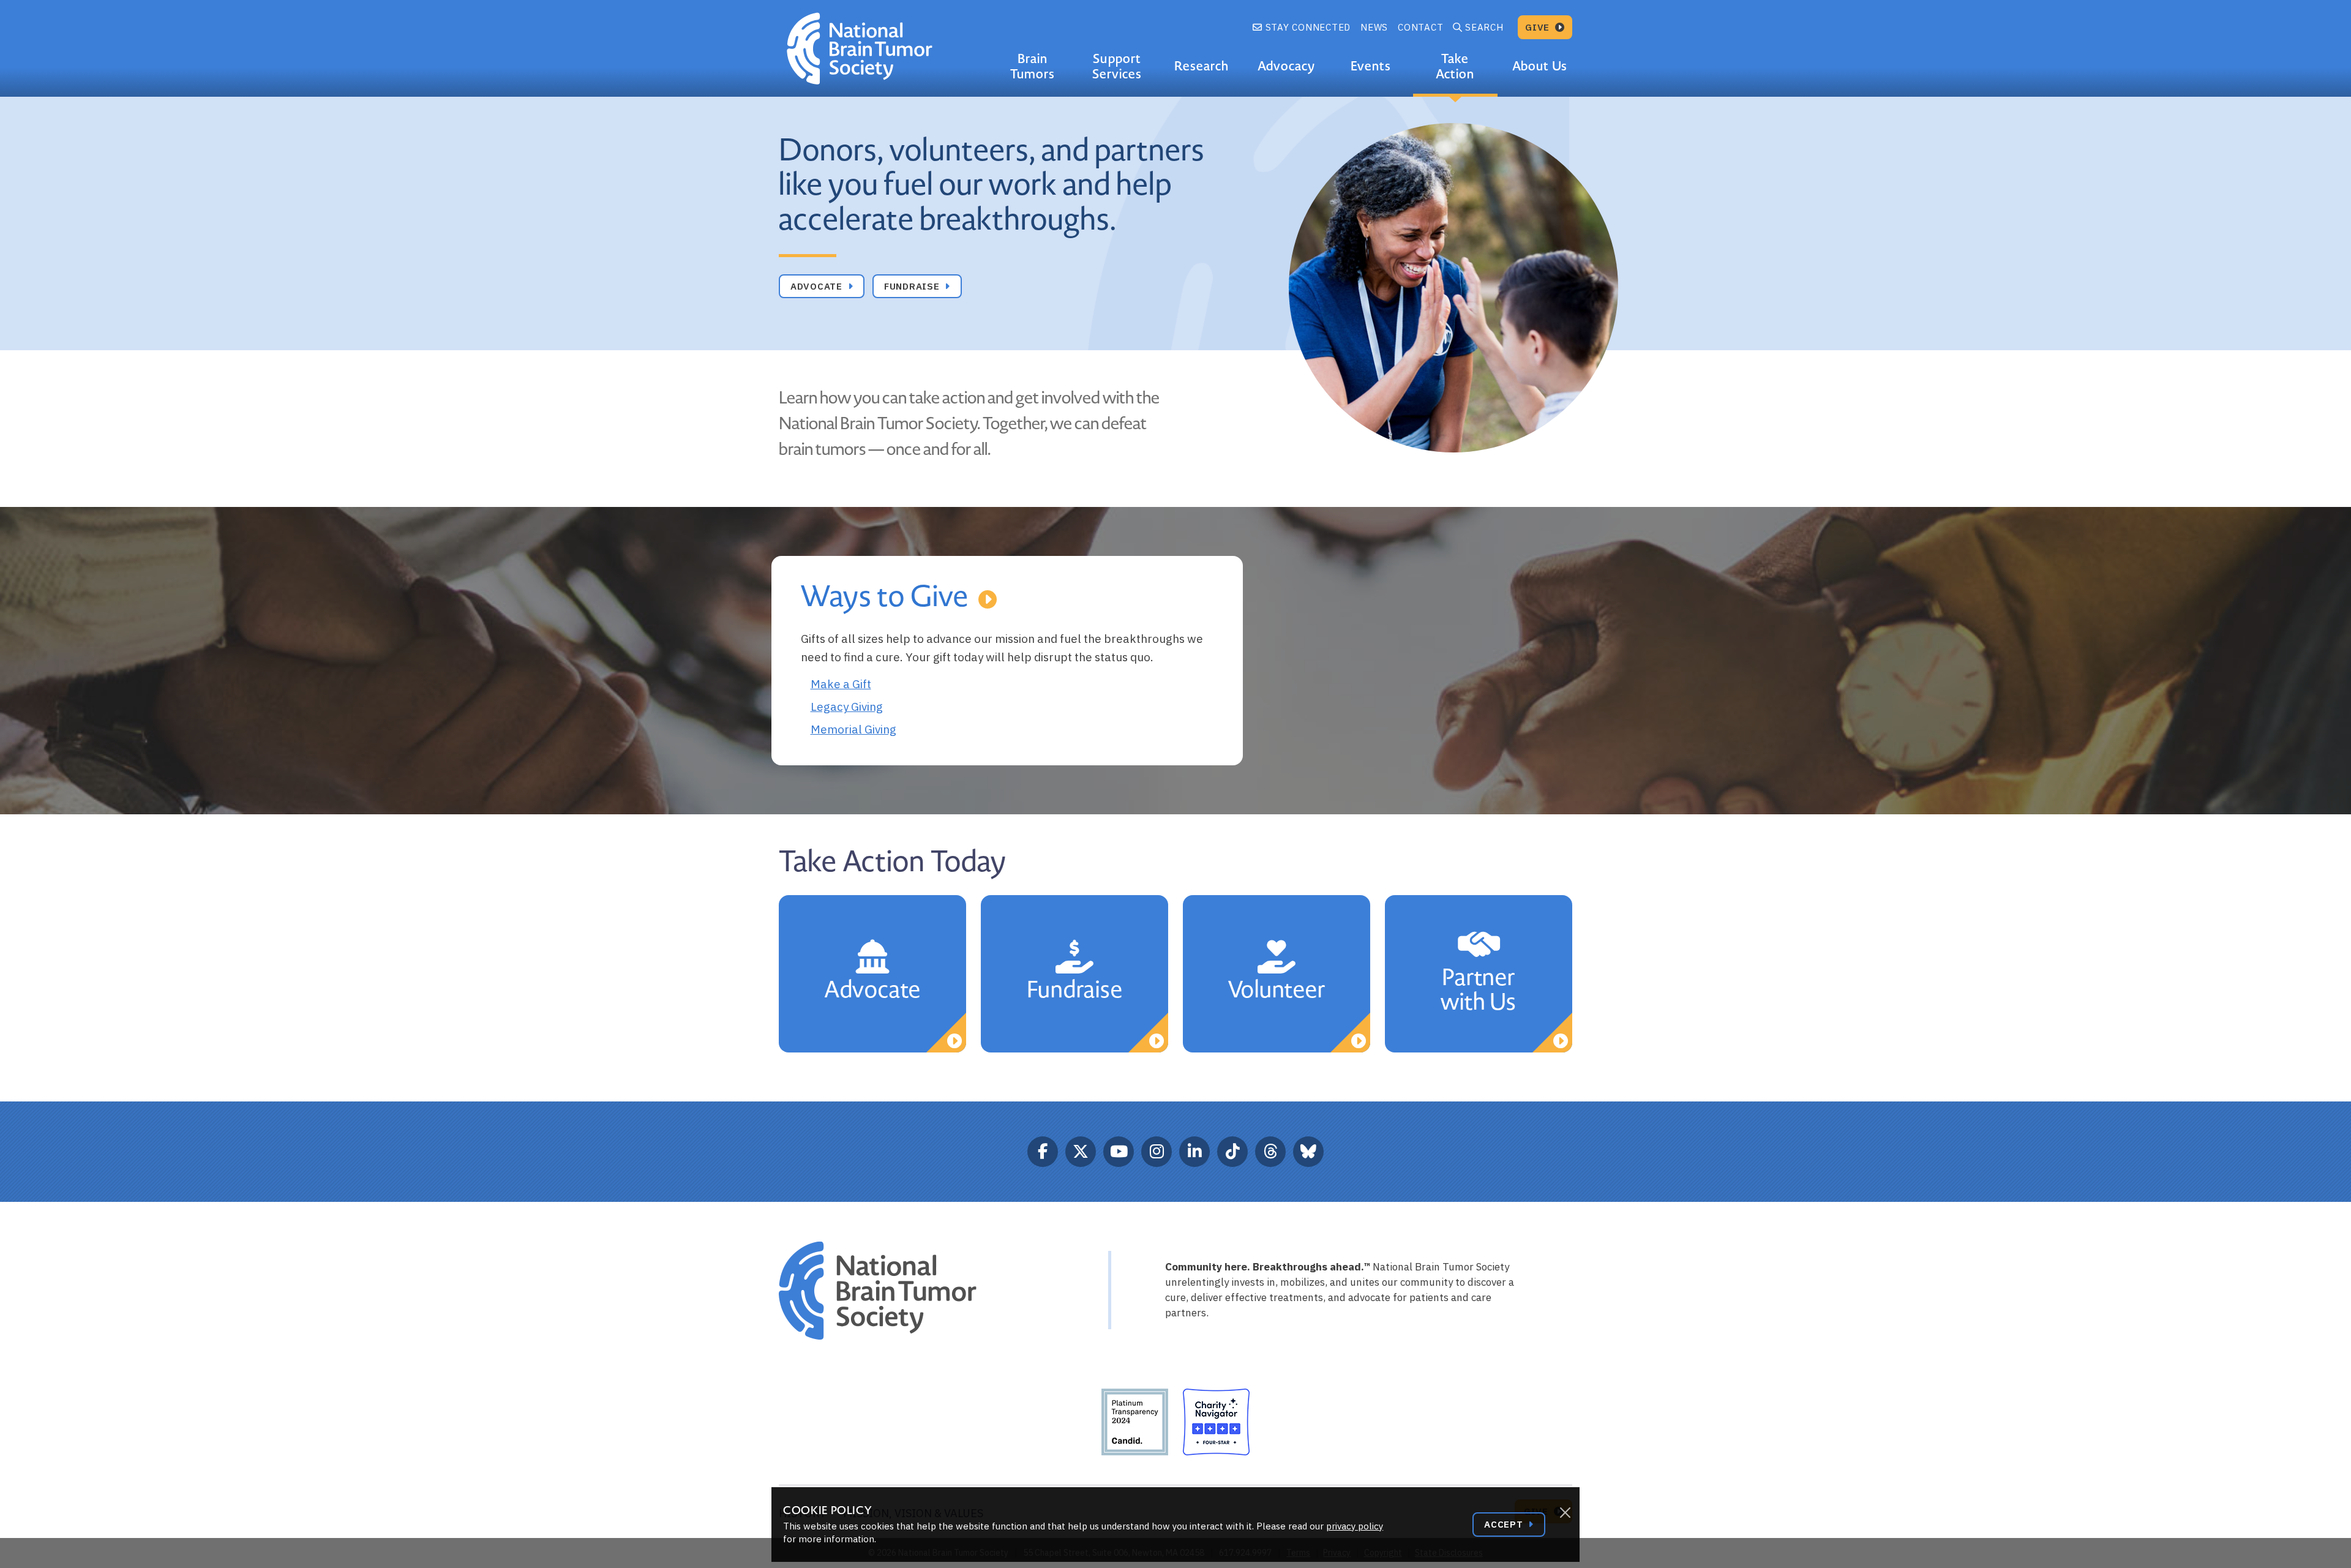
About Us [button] (1539, 66)
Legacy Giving (847, 707)
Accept (1505, 1524)
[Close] (1565, 1513)
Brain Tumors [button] (1033, 66)
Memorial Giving (853, 729)
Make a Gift (841, 684)
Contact (1420, 27)
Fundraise (913, 286)
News (1374, 27)
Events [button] (1371, 66)
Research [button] (1202, 66)
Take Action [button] (1455, 66)
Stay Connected (1307, 27)
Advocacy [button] (1286, 66)
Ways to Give (885, 597)
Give (1539, 27)
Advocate (818, 286)
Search (1484, 27)
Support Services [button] (1117, 66)
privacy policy (1355, 1526)
